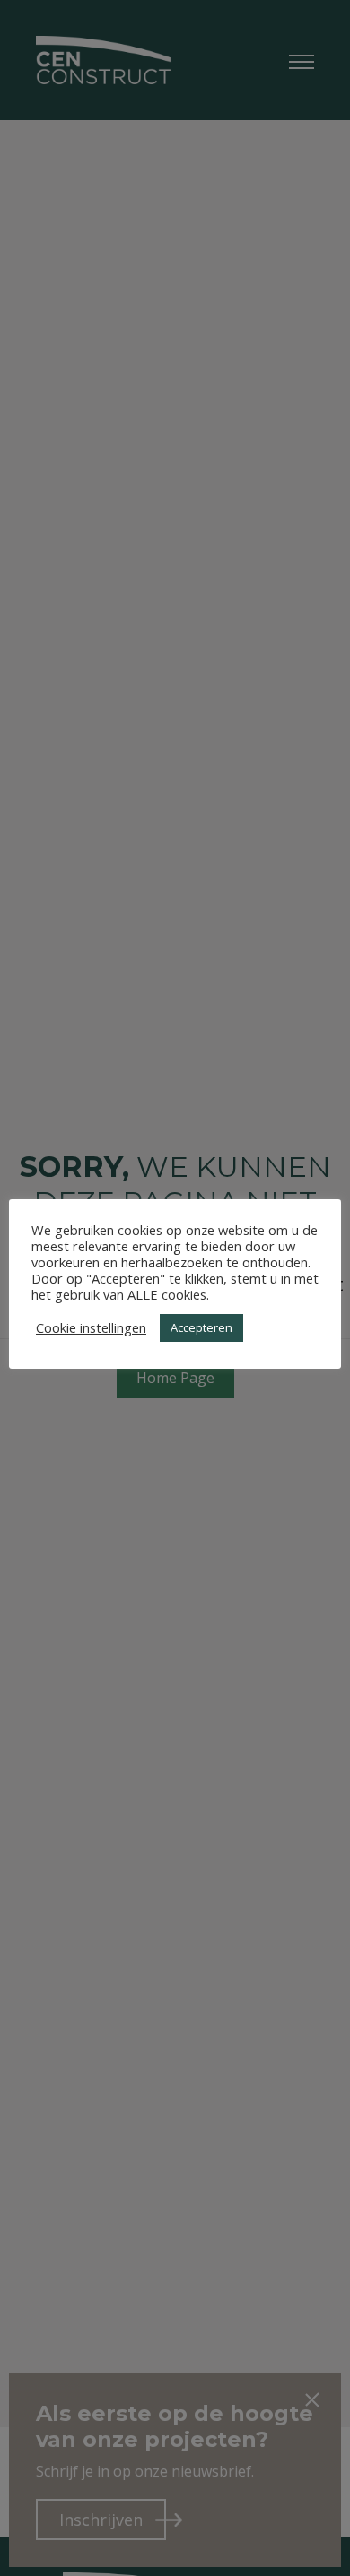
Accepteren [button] (201, 1327)
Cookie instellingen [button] (91, 1327)
